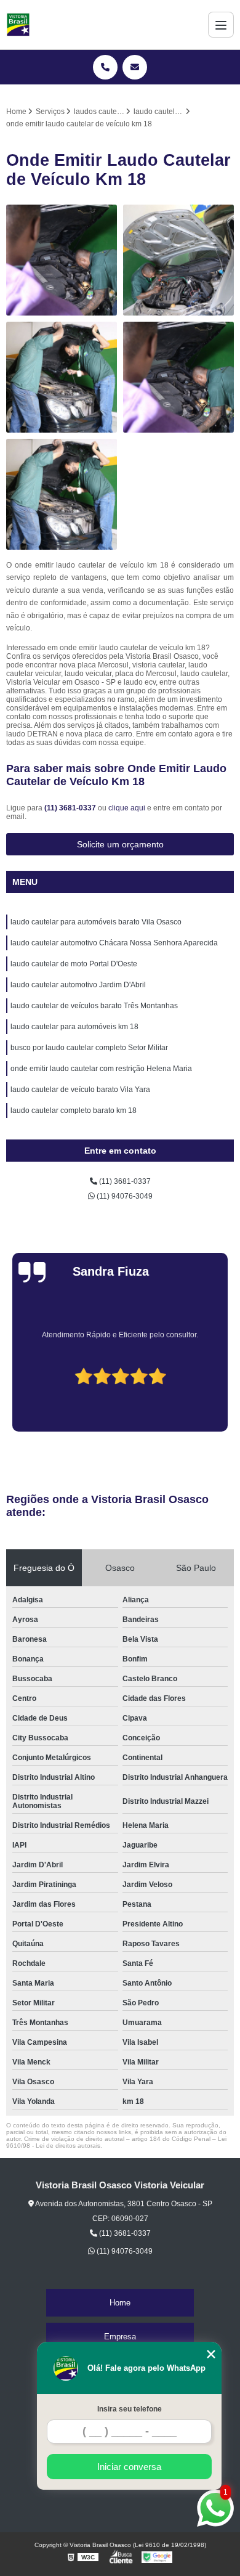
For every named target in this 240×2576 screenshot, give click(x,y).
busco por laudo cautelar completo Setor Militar (89, 1048)
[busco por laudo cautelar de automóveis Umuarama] (62, 260)
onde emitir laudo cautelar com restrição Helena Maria (101, 1069)
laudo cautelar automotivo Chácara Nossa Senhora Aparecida (114, 943)
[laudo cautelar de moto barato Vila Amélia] (62, 494)
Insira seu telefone (130, 2409)
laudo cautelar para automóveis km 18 (74, 1027)
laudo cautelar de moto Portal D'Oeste (74, 964)
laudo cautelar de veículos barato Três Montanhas (94, 1006)
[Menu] (221, 25)
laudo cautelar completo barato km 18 (74, 1111)
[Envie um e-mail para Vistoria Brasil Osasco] (135, 67)
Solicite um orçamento (120, 844)
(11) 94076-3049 (124, 1196)
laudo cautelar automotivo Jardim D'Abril (78, 985)
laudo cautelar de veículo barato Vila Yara (80, 1090)
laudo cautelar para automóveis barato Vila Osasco (96, 922)
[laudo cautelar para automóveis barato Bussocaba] (62, 377)
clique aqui (127, 808)
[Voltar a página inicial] (18, 25)
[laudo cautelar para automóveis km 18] (178, 260)
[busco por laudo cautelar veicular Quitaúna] (178, 377)
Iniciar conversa (129, 2467)
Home (120, 2303)
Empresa (120, 2337)
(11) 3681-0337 (71, 808)
